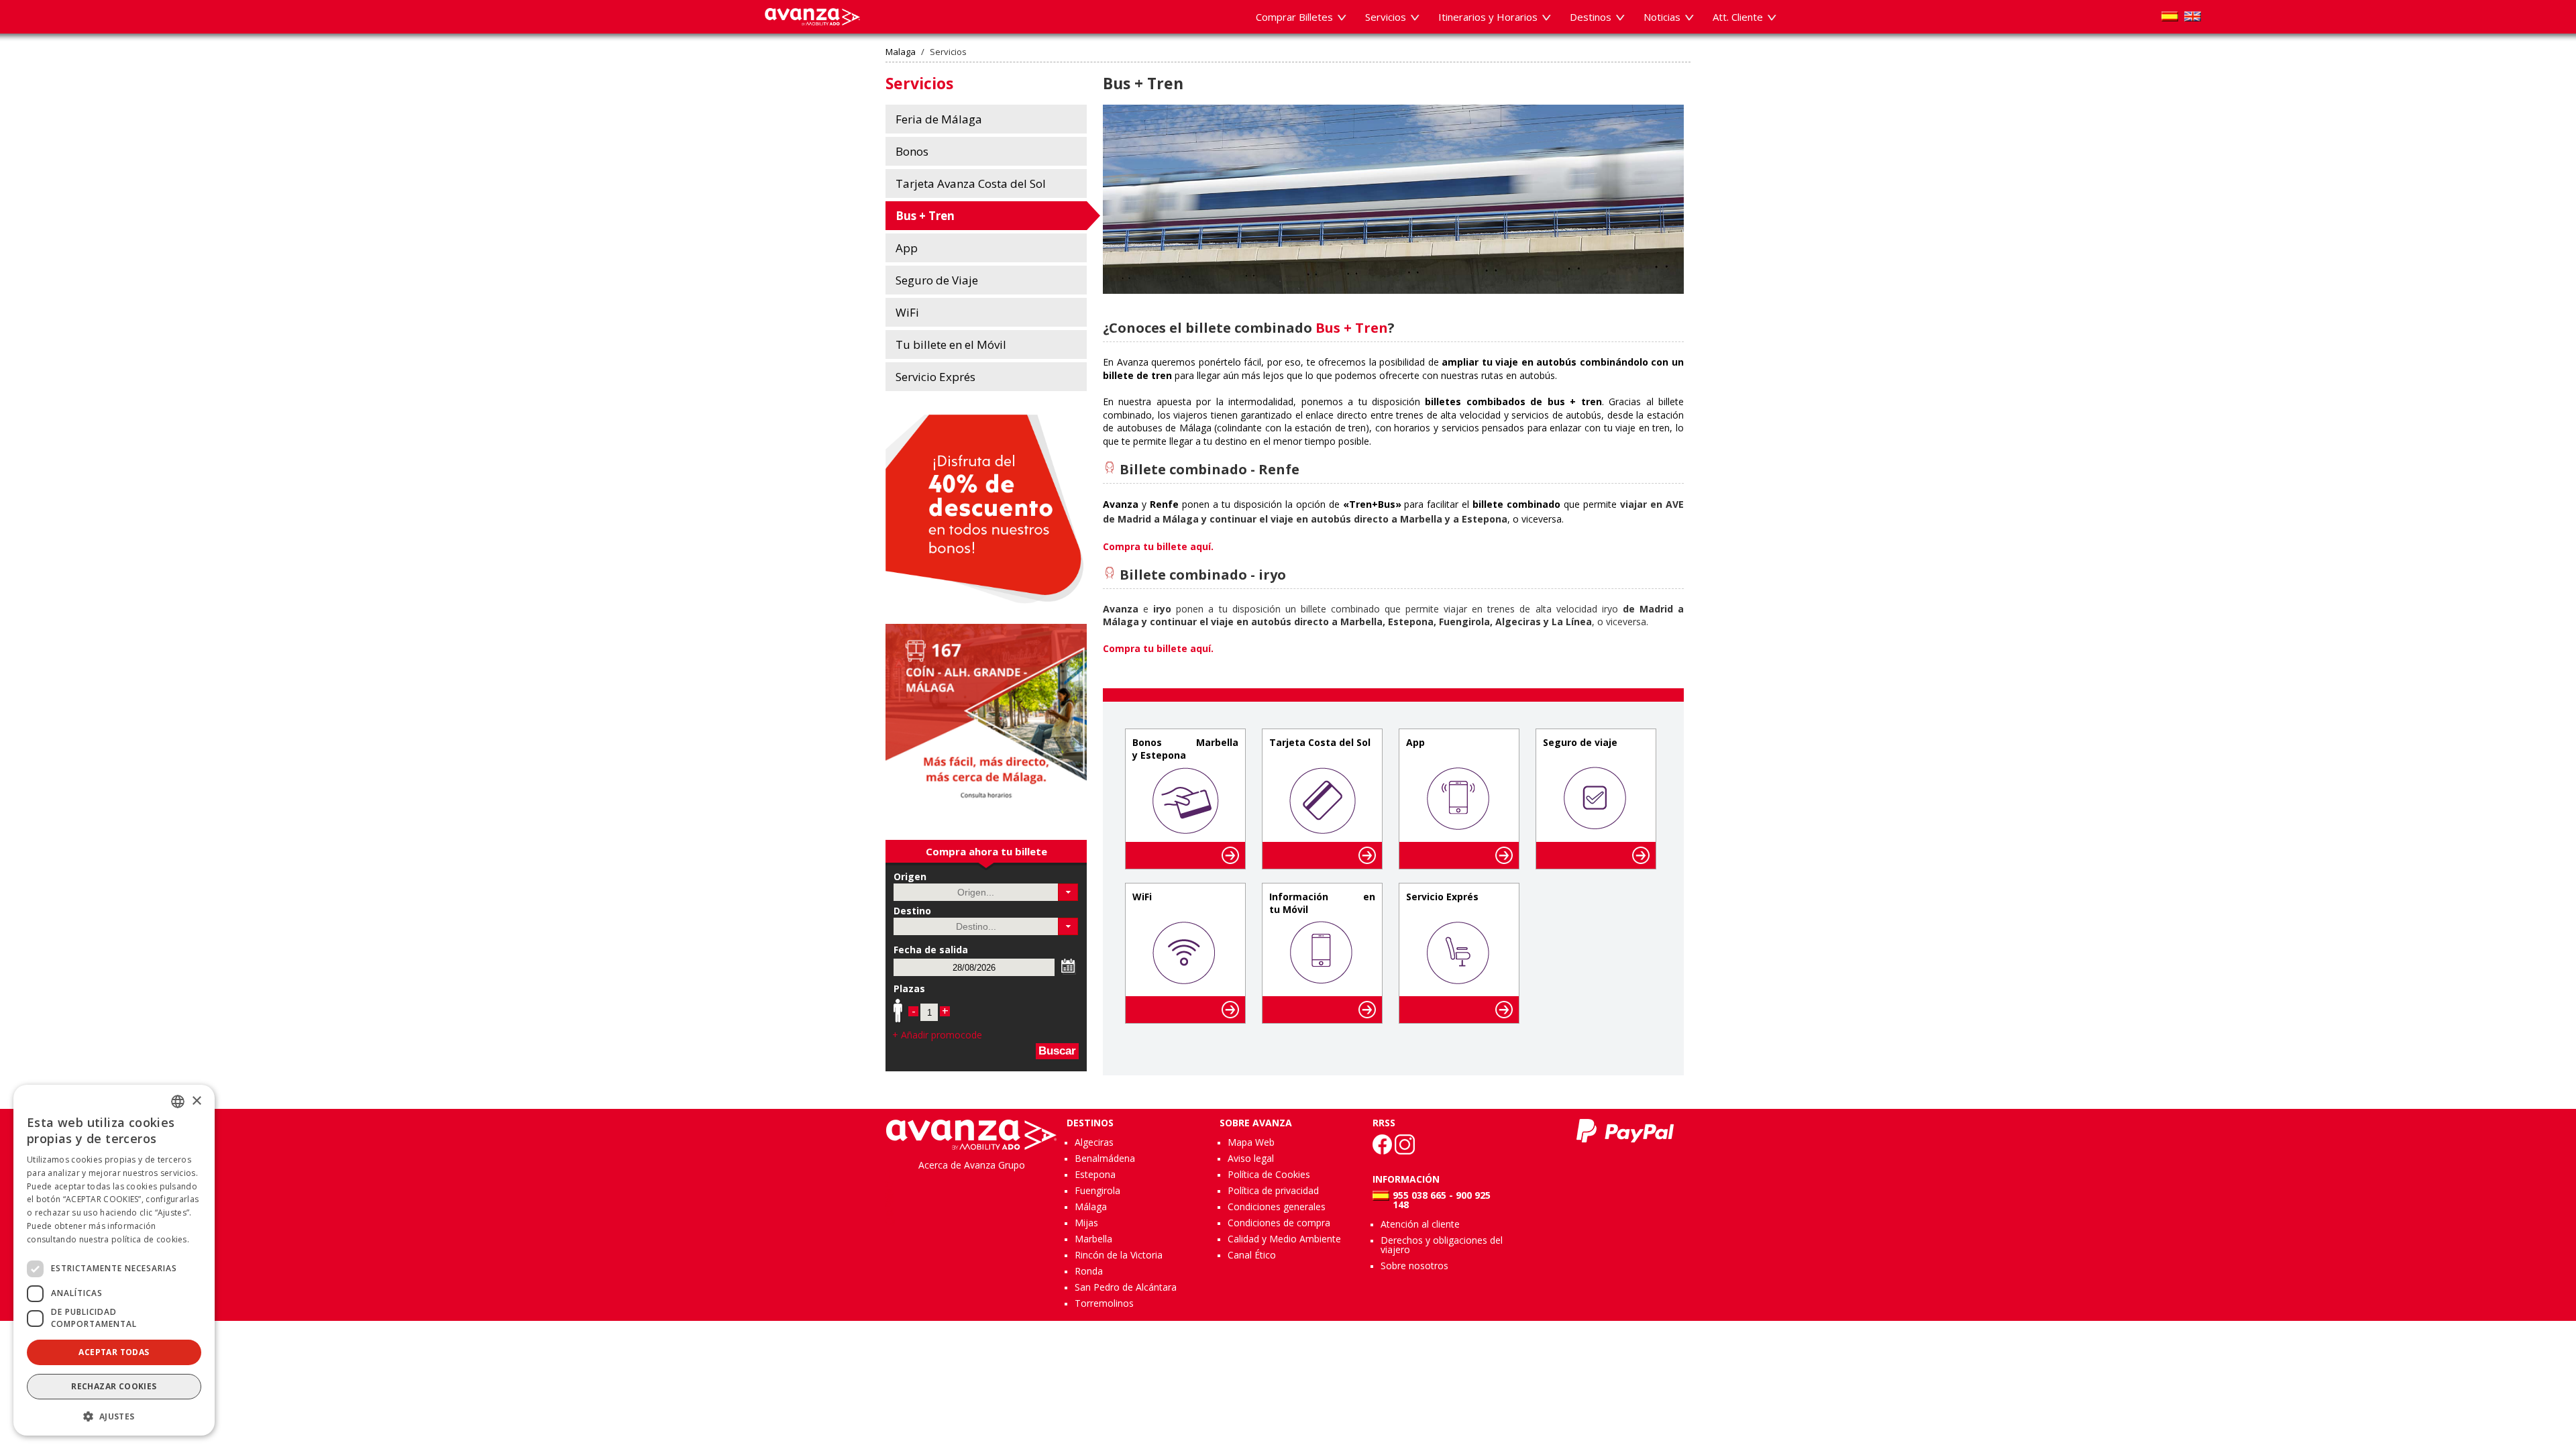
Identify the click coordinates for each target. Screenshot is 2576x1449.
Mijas (1086, 1223)
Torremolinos (1104, 1303)
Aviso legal (1251, 1158)
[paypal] (1625, 1131)
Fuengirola (1097, 1190)
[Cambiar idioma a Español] (2170, 16)
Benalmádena (1105, 1158)
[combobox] (178, 1102)
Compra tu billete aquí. (1158, 648)
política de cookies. (150, 1239)
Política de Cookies (1269, 1174)
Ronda (1089, 1271)
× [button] (196, 1101)
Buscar (1057, 1051)
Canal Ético (1252, 1255)
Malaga (901, 52)
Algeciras (1094, 1142)
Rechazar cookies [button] (114, 1386)
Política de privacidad (1273, 1190)
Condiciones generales (1277, 1206)
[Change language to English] (2193, 16)
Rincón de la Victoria (1119, 1255)
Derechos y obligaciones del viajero (1442, 1245)
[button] (1068, 892)
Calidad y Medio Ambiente (1284, 1239)
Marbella (1093, 1239)
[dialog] (114, 1260)
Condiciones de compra (1279, 1223)
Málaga (1091, 1206)
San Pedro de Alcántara (1126, 1287)
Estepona (1095, 1174)
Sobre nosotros (1414, 1266)
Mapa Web (1251, 1142)
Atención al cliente (1420, 1224)
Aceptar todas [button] (114, 1352)
